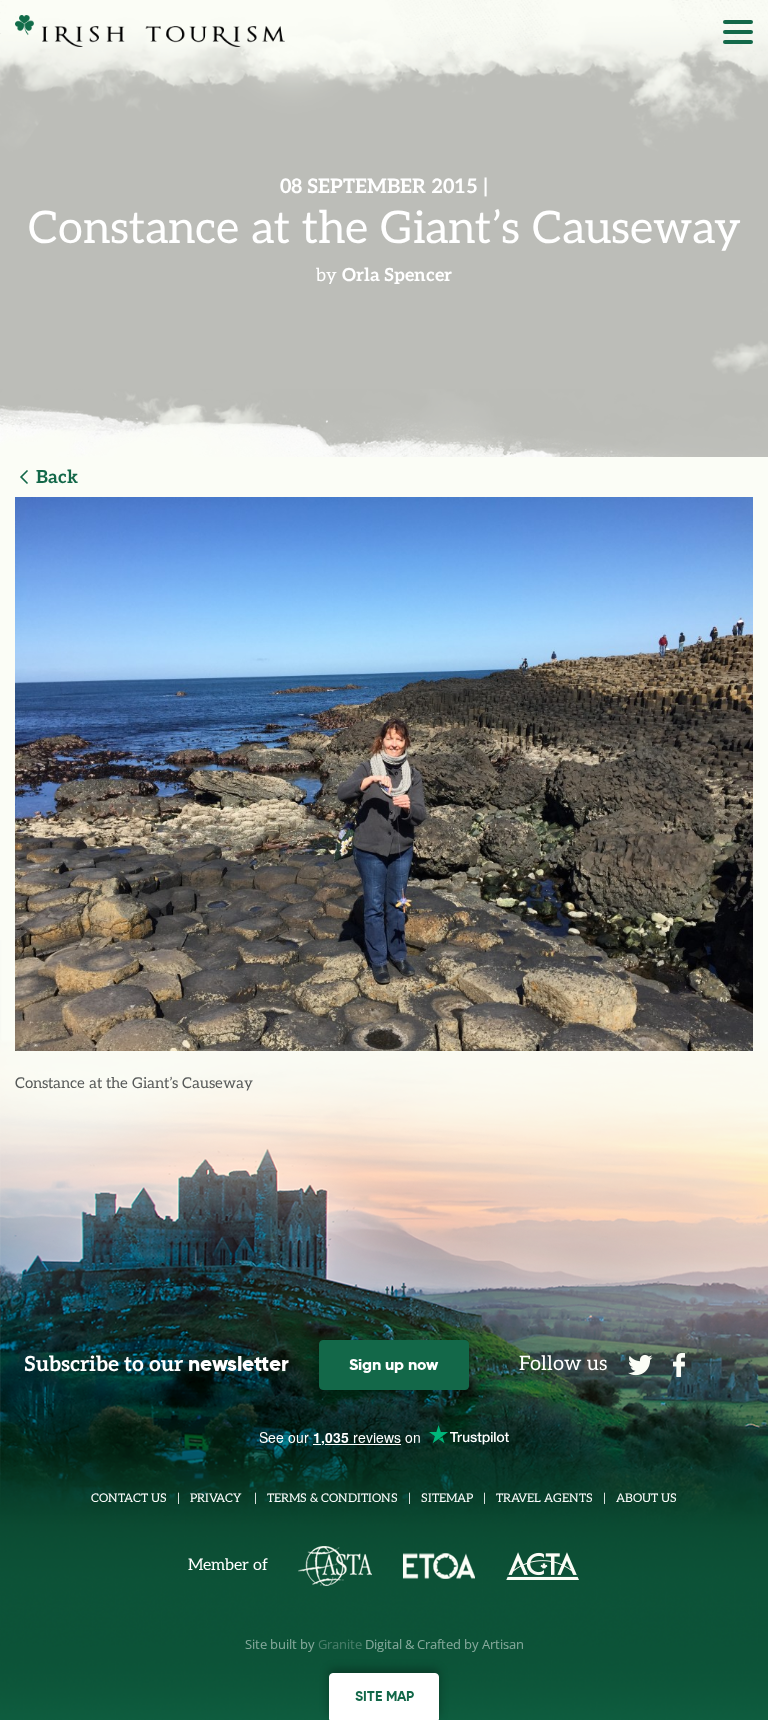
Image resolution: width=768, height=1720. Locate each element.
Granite (340, 1644)
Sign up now (393, 1364)
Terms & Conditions (332, 1498)
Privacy (217, 1498)
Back (57, 477)
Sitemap (447, 1498)
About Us (646, 1498)
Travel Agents (544, 1498)
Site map (384, 1696)
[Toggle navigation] (738, 37)
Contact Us (129, 1498)
